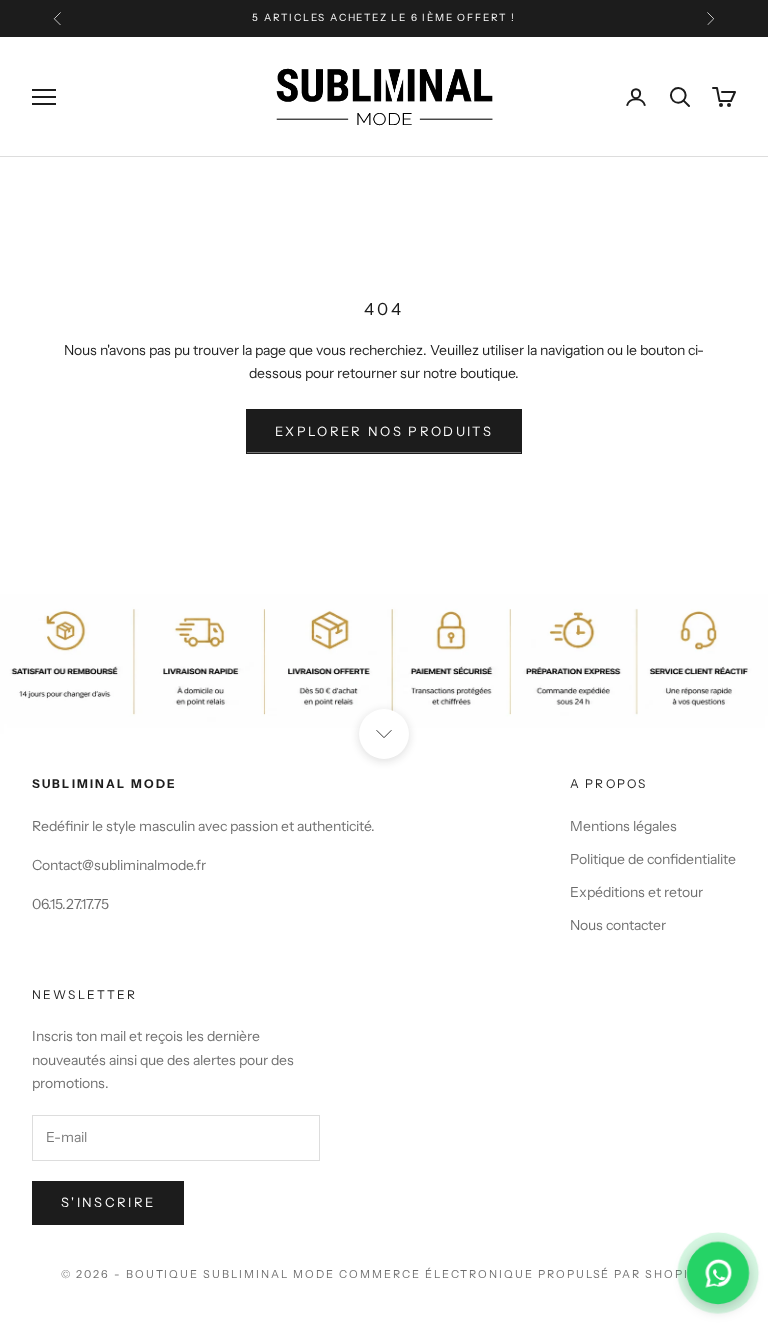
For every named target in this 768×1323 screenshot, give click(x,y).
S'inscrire (108, 1202)
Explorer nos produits (384, 431)
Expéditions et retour (636, 892)
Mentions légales (623, 826)
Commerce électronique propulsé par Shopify (523, 1274)
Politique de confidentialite (653, 859)
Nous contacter (618, 925)
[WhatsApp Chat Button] (718, 1273)
